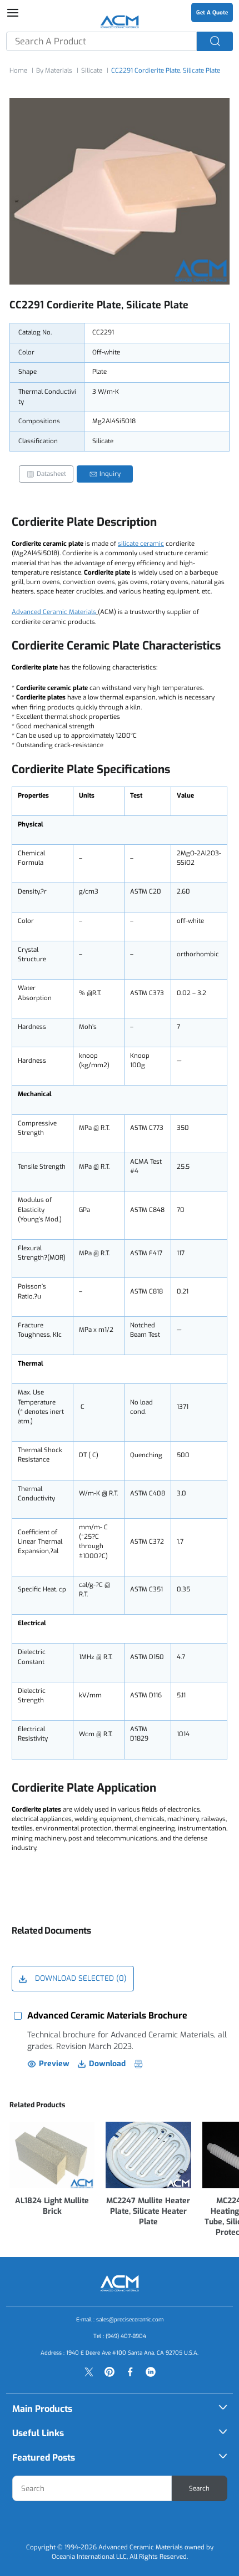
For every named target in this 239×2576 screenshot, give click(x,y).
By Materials (54, 71)
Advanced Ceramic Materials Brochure (107, 2015)
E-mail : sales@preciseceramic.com (120, 2319)
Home (18, 71)
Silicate (92, 71)
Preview (54, 2064)
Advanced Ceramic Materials (54, 612)
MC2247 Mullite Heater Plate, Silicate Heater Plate (148, 2211)
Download (107, 2064)
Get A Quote (212, 12)
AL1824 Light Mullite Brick (52, 2206)
